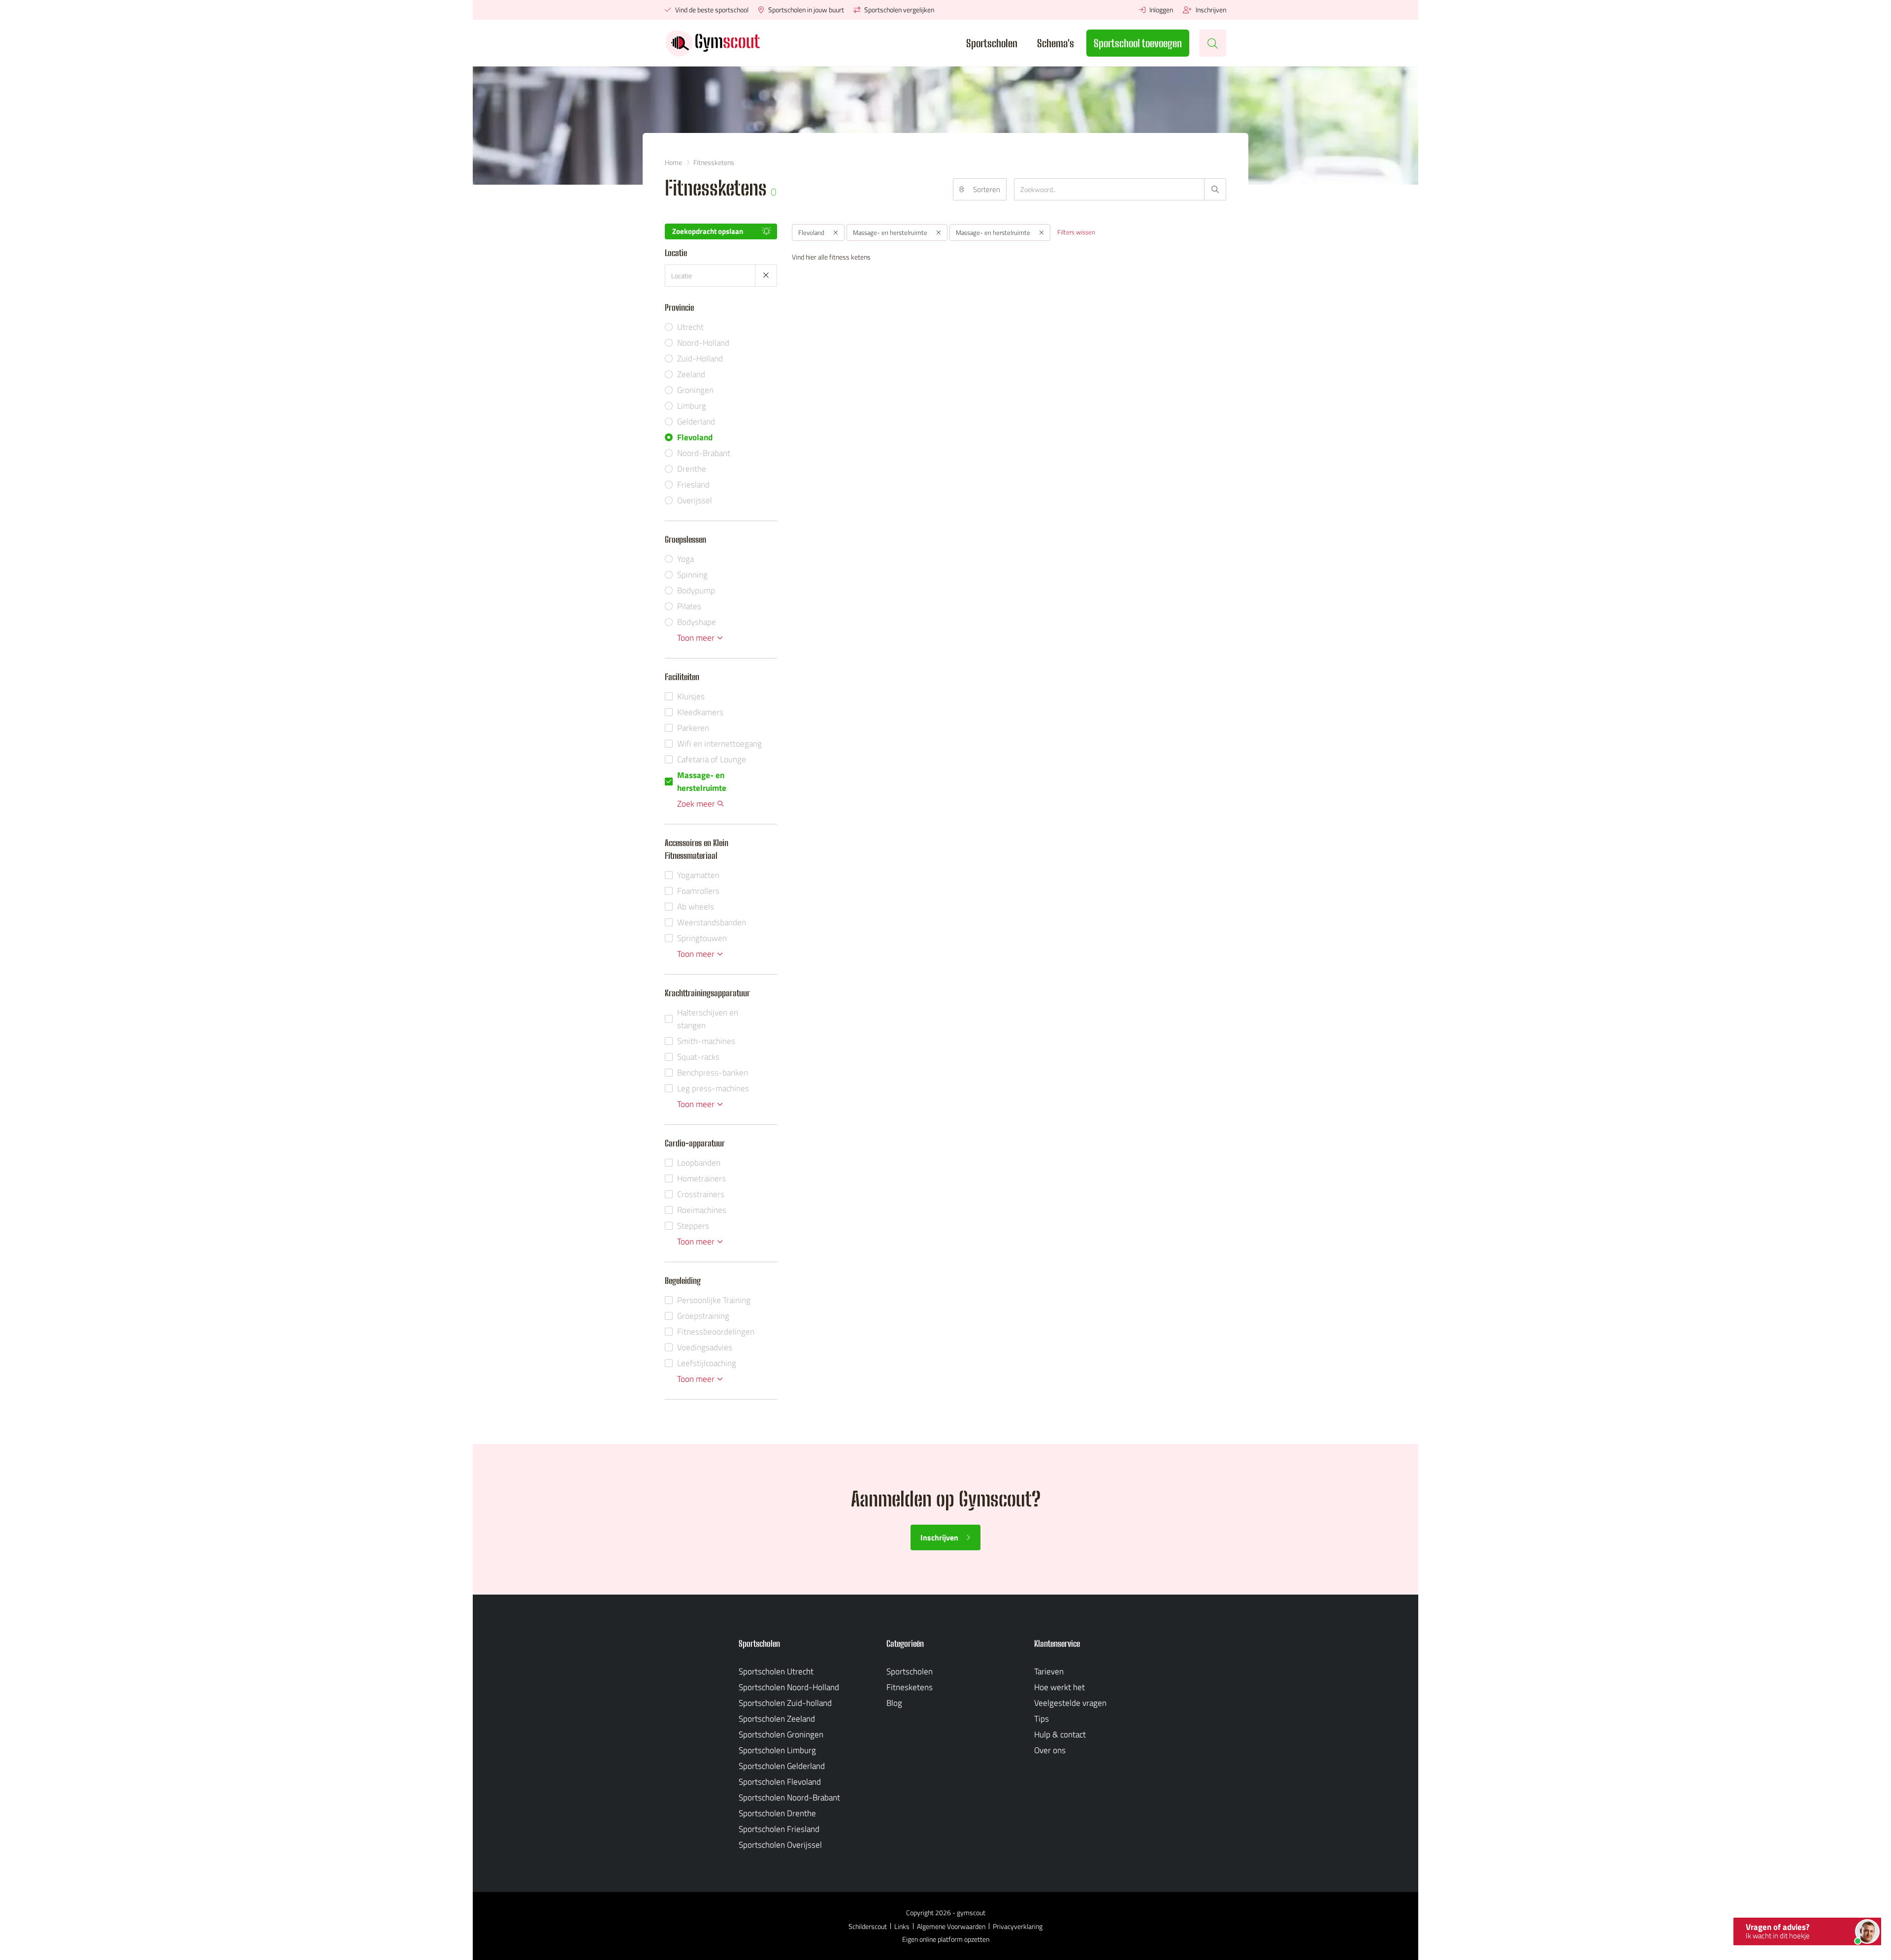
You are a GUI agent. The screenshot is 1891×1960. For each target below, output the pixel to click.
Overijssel (695, 500)
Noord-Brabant (704, 453)
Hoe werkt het (1060, 1687)
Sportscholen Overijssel (780, 1845)
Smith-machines (706, 1041)
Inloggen (1160, 10)
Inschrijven (1210, 10)
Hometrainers (701, 1178)
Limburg (692, 406)
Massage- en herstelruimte (702, 782)
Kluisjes (691, 696)
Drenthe (692, 469)
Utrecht (690, 327)
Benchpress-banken (713, 1073)
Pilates (689, 606)
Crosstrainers (701, 1194)
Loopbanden (699, 1163)
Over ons (1050, 1750)
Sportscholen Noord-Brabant (789, 1797)
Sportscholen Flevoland (780, 1782)
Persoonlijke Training (714, 1300)
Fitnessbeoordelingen (716, 1332)
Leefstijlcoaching (707, 1363)
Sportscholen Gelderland (782, 1766)
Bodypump (696, 590)
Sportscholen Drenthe (777, 1813)
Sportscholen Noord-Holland (789, 1687)
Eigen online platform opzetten (946, 1939)
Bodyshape (697, 622)
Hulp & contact (1060, 1734)
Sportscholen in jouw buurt (805, 10)
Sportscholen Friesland (779, 1829)
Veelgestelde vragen (1070, 1703)
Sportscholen (992, 43)
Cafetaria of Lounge (712, 759)
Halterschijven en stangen (708, 1019)
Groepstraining (703, 1316)
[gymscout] (713, 43)
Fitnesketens (910, 1687)
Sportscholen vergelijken (898, 10)
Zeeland (691, 374)
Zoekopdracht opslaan (708, 231)
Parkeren (693, 728)
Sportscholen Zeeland (777, 1719)
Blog (894, 1703)
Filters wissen (1076, 232)
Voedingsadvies (705, 1347)
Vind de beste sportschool (711, 10)
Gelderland (696, 422)
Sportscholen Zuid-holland (785, 1703)
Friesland (693, 485)
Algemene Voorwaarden (951, 1926)
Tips (1042, 1719)
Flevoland (695, 437)
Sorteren (987, 189)
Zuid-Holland (700, 359)
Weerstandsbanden (712, 922)
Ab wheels (696, 907)
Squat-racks (698, 1057)
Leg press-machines (713, 1088)
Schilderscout (868, 1926)
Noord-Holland (703, 343)
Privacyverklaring (1018, 1926)
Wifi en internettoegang (719, 744)
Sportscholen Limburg (777, 1750)
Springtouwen (702, 938)
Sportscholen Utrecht (776, 1671)
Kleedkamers (700, 712)
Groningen (695, 390)
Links (902, 1926)
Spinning (692, 575)
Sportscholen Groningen (781, 1734)
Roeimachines (702, 1210)
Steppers (693, 1226)
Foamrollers (698, 891)
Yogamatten (698, 875)
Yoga (685, 559)
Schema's (1056, 43)
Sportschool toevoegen (1138, 43)
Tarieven (1049, 1671)
